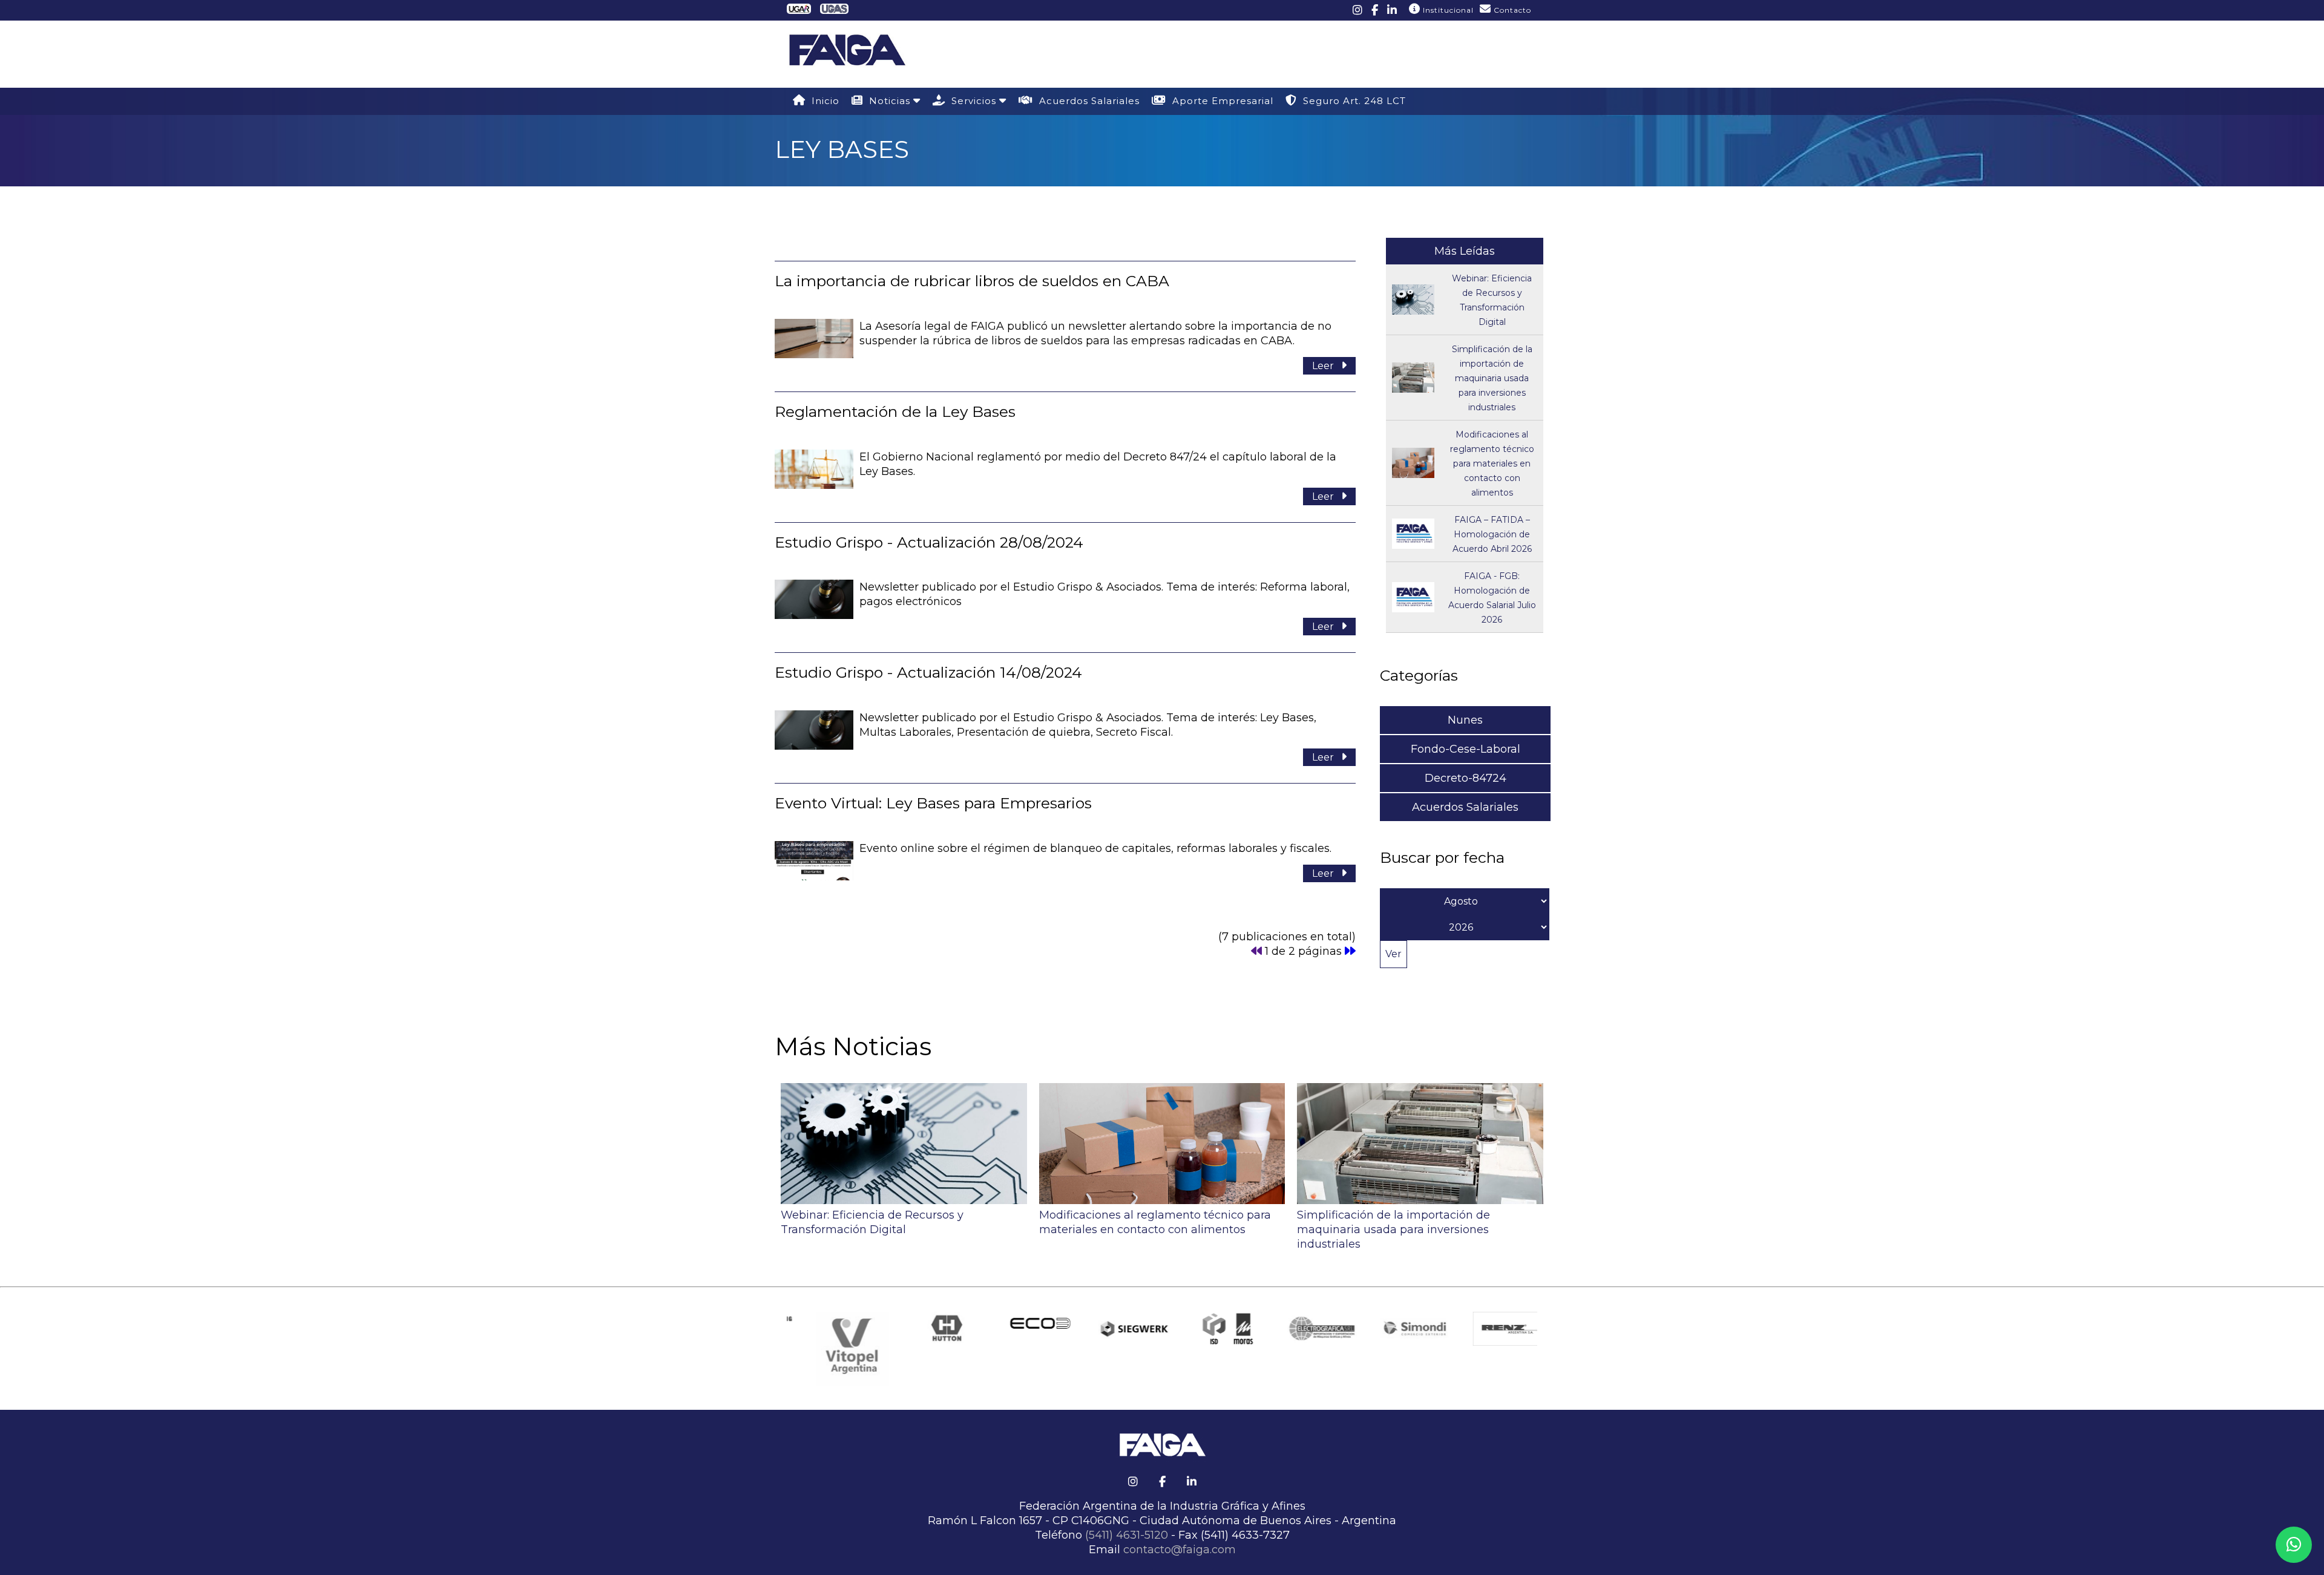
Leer (1327, 366)
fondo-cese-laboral (1466, 749)
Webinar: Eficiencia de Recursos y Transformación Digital (872, 1222)
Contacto (1511, 10)
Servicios (972, 101)
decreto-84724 (1466, 778)
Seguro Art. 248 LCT (1351, 101)
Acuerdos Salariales (1086, 101)
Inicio (822, 101)
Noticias (888, 101)
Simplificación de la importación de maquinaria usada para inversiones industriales (1492, 378)
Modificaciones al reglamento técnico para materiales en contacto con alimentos (1492, 463)
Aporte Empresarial (1220, 101)
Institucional (1447, 10)
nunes (1465, 720)
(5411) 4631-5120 (1127, 1535)
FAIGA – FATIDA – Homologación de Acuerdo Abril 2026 (1492, 534)
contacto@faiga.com (1180, 1550)
